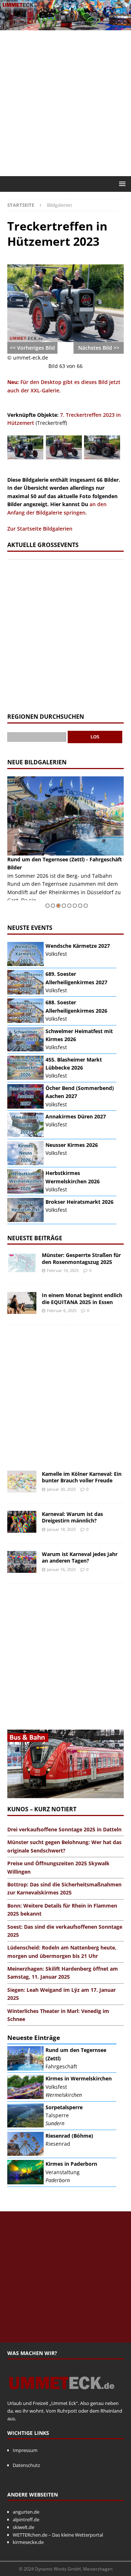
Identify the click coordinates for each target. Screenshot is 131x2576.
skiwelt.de (23, 2527)
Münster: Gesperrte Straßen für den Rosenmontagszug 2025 (81, 1258)
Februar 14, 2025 (63, 1270)
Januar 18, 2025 (61, 1529)
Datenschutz (26, 2465)
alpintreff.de (26, 2519)
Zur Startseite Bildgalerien (40, 529)
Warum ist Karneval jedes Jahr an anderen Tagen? (80, 1557)
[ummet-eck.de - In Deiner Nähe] (65, 26)
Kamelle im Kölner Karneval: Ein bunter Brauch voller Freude (82, 1477)
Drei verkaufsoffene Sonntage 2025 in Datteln (64, 1829)
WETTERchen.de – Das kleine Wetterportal (58, 2535)
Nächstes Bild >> (99, 348)
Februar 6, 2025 (62, 1310)
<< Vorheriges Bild (32, 348)
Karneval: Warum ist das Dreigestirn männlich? (72, 1517)
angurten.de (26, 2512)
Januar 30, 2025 (61, 1489)
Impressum (25, 2450)
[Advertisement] (65, 103)
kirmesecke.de (28, 2542)
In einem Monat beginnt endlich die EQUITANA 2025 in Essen (82, 1298)
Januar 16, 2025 (61, 1569)
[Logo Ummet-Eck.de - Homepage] (62, 2395)
